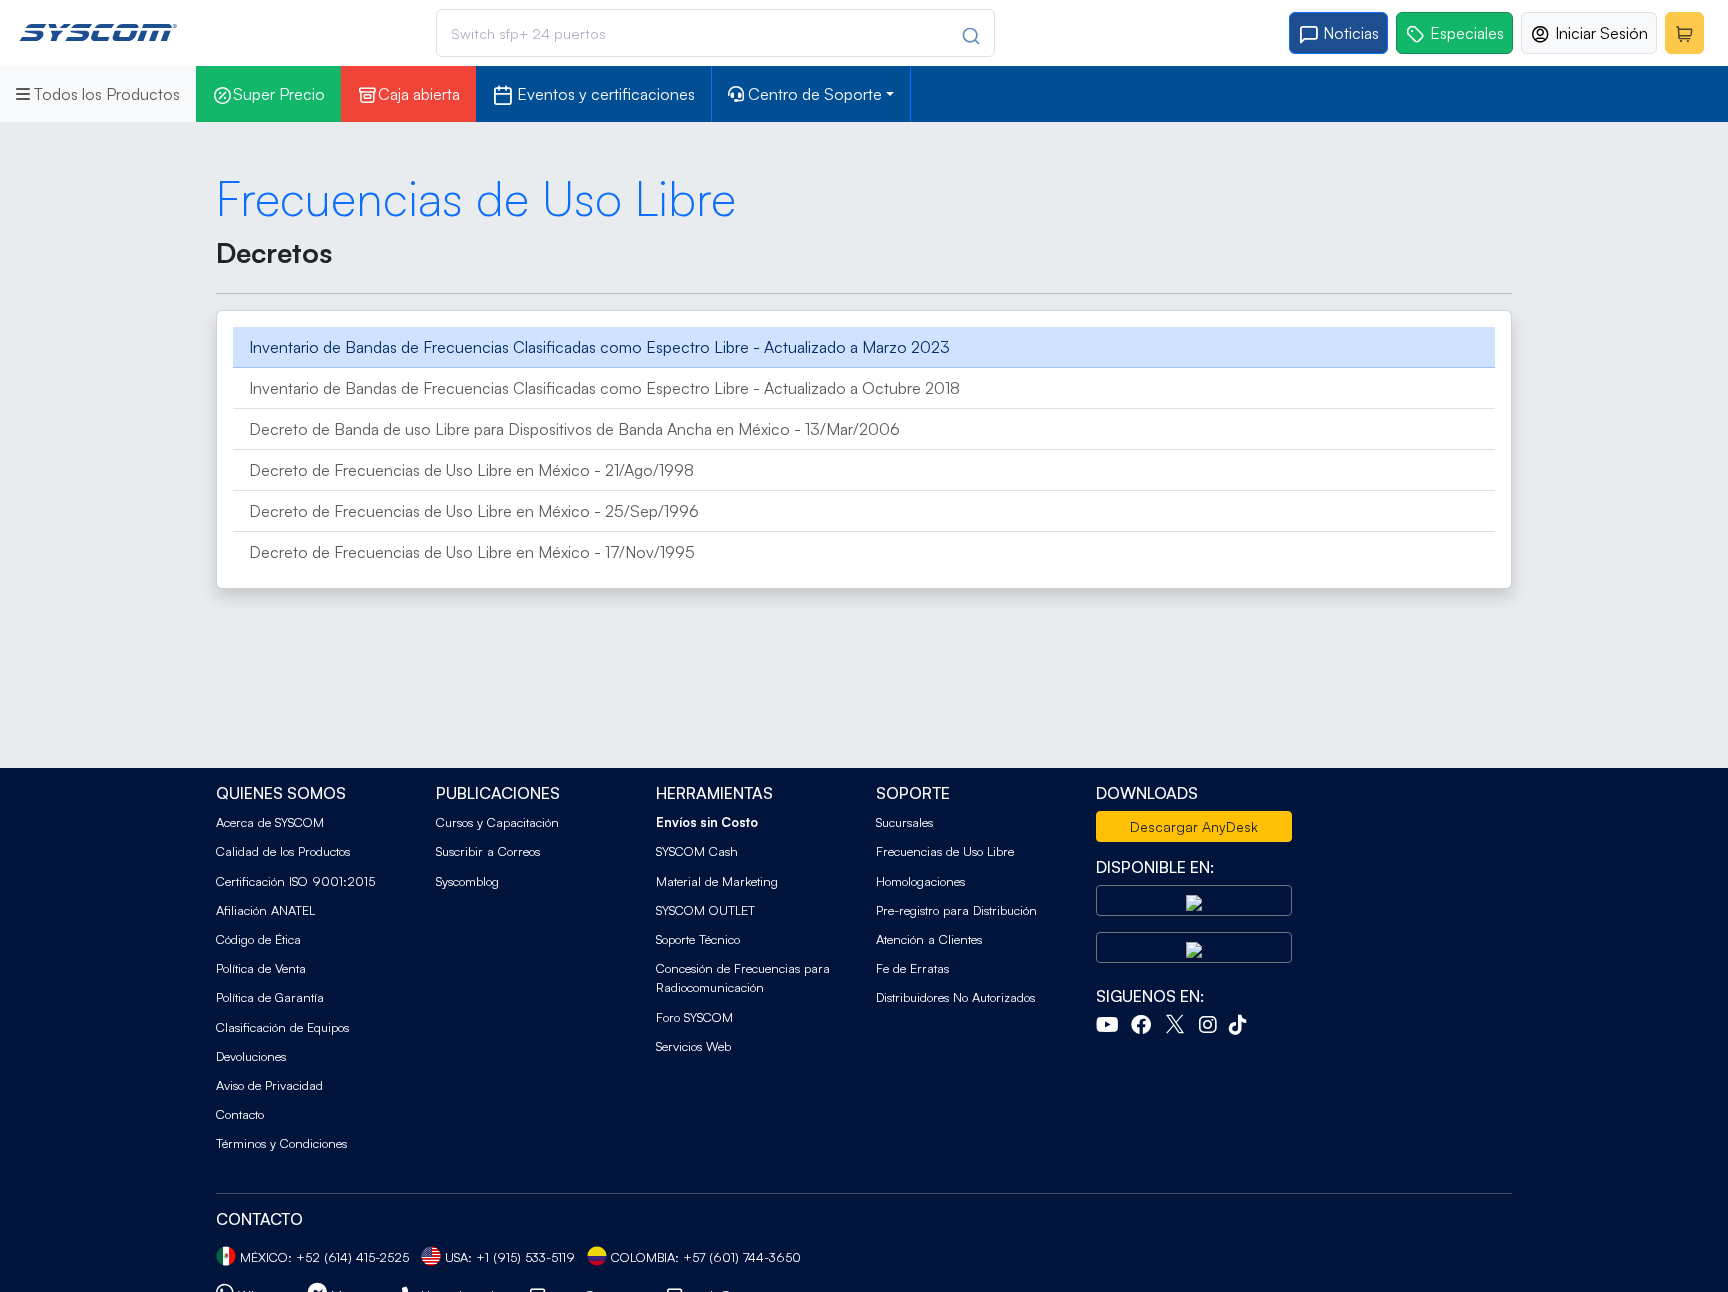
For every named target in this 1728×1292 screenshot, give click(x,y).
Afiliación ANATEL (265, 910)
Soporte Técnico (698, 939)
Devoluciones (251, 1056)
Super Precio (279, 94)
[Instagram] (1212, 1027)
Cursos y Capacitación (497, 822)
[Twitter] (1179, 1027)
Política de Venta (261, 968)
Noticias (1349, 33)
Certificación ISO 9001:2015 (295, 881)
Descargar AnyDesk (1194, 826)
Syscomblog (467, 881)
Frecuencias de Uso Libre (945, 851)
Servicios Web (693, 1046)
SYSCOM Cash (697, 851)
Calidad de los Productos (283, 851)
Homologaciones (920, 881)
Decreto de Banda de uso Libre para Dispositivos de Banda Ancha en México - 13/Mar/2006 (574, 429)
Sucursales (904, 822)
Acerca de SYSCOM (270, 822)
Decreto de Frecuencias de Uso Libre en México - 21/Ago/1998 (471, 470)
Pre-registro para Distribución (956, 910)
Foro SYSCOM (694, 1017)
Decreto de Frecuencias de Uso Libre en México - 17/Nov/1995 (472, 552)
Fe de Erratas (912, 968)
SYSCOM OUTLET (705, 910)
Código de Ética (258, 939)
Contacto (240, 1114)
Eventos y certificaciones (604, 94)
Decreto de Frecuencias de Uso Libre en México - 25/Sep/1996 (474, 511)
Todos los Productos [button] (105, 94)
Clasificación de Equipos (282, 1027)
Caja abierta (419, 94)
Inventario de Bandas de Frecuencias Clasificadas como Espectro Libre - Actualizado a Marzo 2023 (599, 347)
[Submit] (965, 35)
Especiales (1465, 33)
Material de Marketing (717, 881)
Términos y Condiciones (281, 1143)
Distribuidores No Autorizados (955, 997)
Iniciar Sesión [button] (1599, 33)
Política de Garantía (270, 997)
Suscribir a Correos (488, 851)
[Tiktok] (1242, 1027)
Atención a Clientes (929, 939)
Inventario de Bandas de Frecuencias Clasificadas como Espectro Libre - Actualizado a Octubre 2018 (604, 388)
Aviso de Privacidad (269, 1085)
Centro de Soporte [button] (813, 94)
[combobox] (715, 33)
